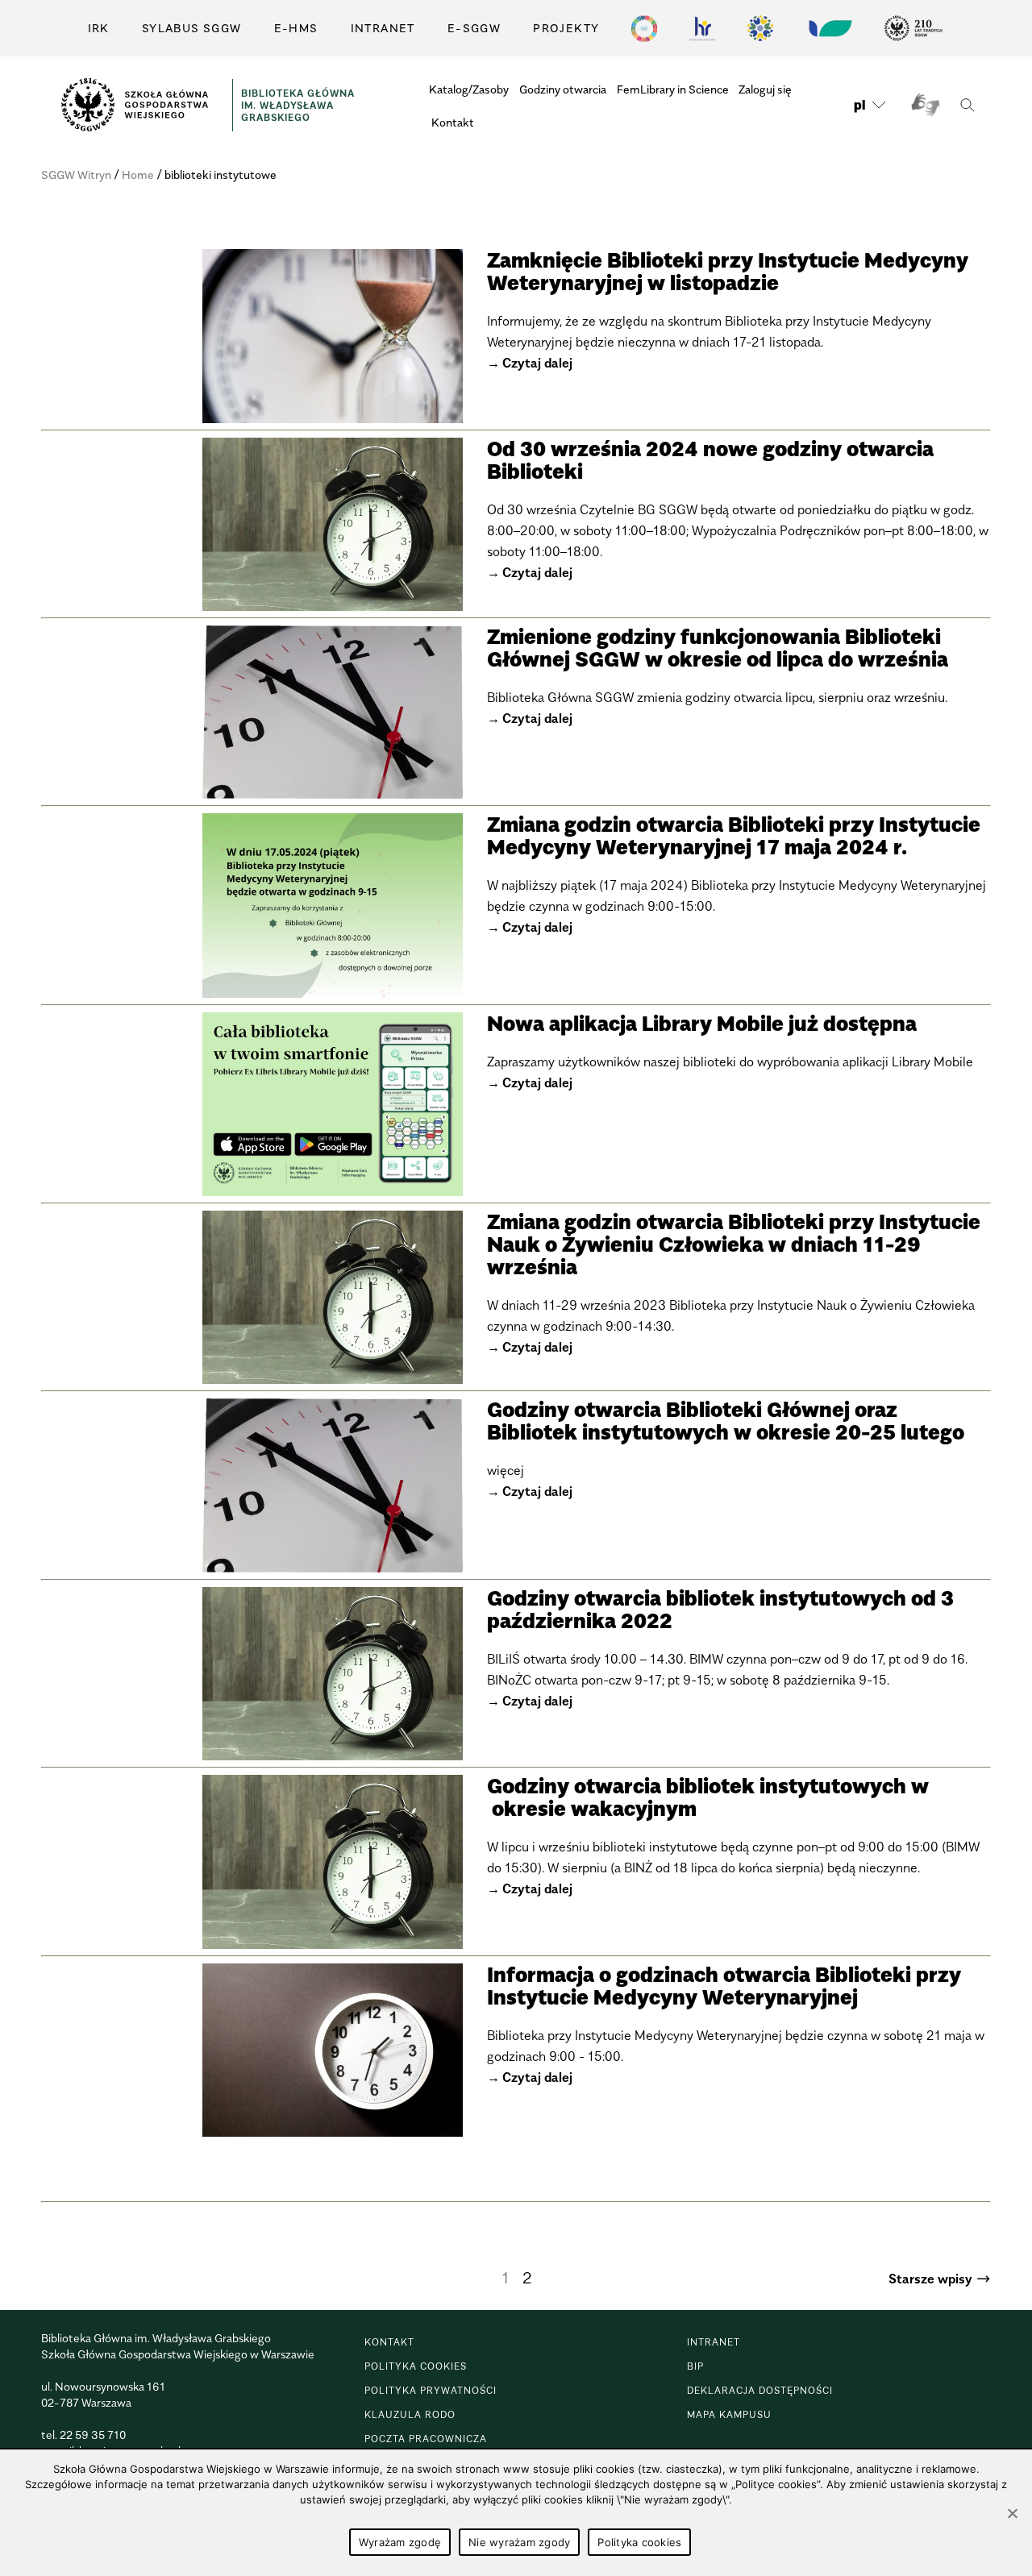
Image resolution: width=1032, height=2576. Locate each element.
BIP (695, 2366)
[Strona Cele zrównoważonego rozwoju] (644, 28)
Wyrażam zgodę (400, 2542)
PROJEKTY (566, 28)
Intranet (383, 28)
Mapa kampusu (729, 2414)
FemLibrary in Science (673, 89)
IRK (99, 28)
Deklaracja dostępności (760, 2390)
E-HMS (296, 28)
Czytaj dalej (537, 363)
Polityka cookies (416, 2366)
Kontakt (453, 122)
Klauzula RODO (410, 2414)
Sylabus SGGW (192, 28)
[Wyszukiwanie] (967, 105)
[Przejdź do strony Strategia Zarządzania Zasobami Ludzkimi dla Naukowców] (702, 28)
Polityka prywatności (431, 2390)
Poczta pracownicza (426, 2439)
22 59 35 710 (93, 2435)
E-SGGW (474, 28)
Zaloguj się (765, 89)
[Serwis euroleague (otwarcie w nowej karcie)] (760, 28)
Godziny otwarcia (563, 89)
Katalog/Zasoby (469, 89)
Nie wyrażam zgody (519, 2542)
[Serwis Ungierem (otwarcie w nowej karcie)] (829, 28)
